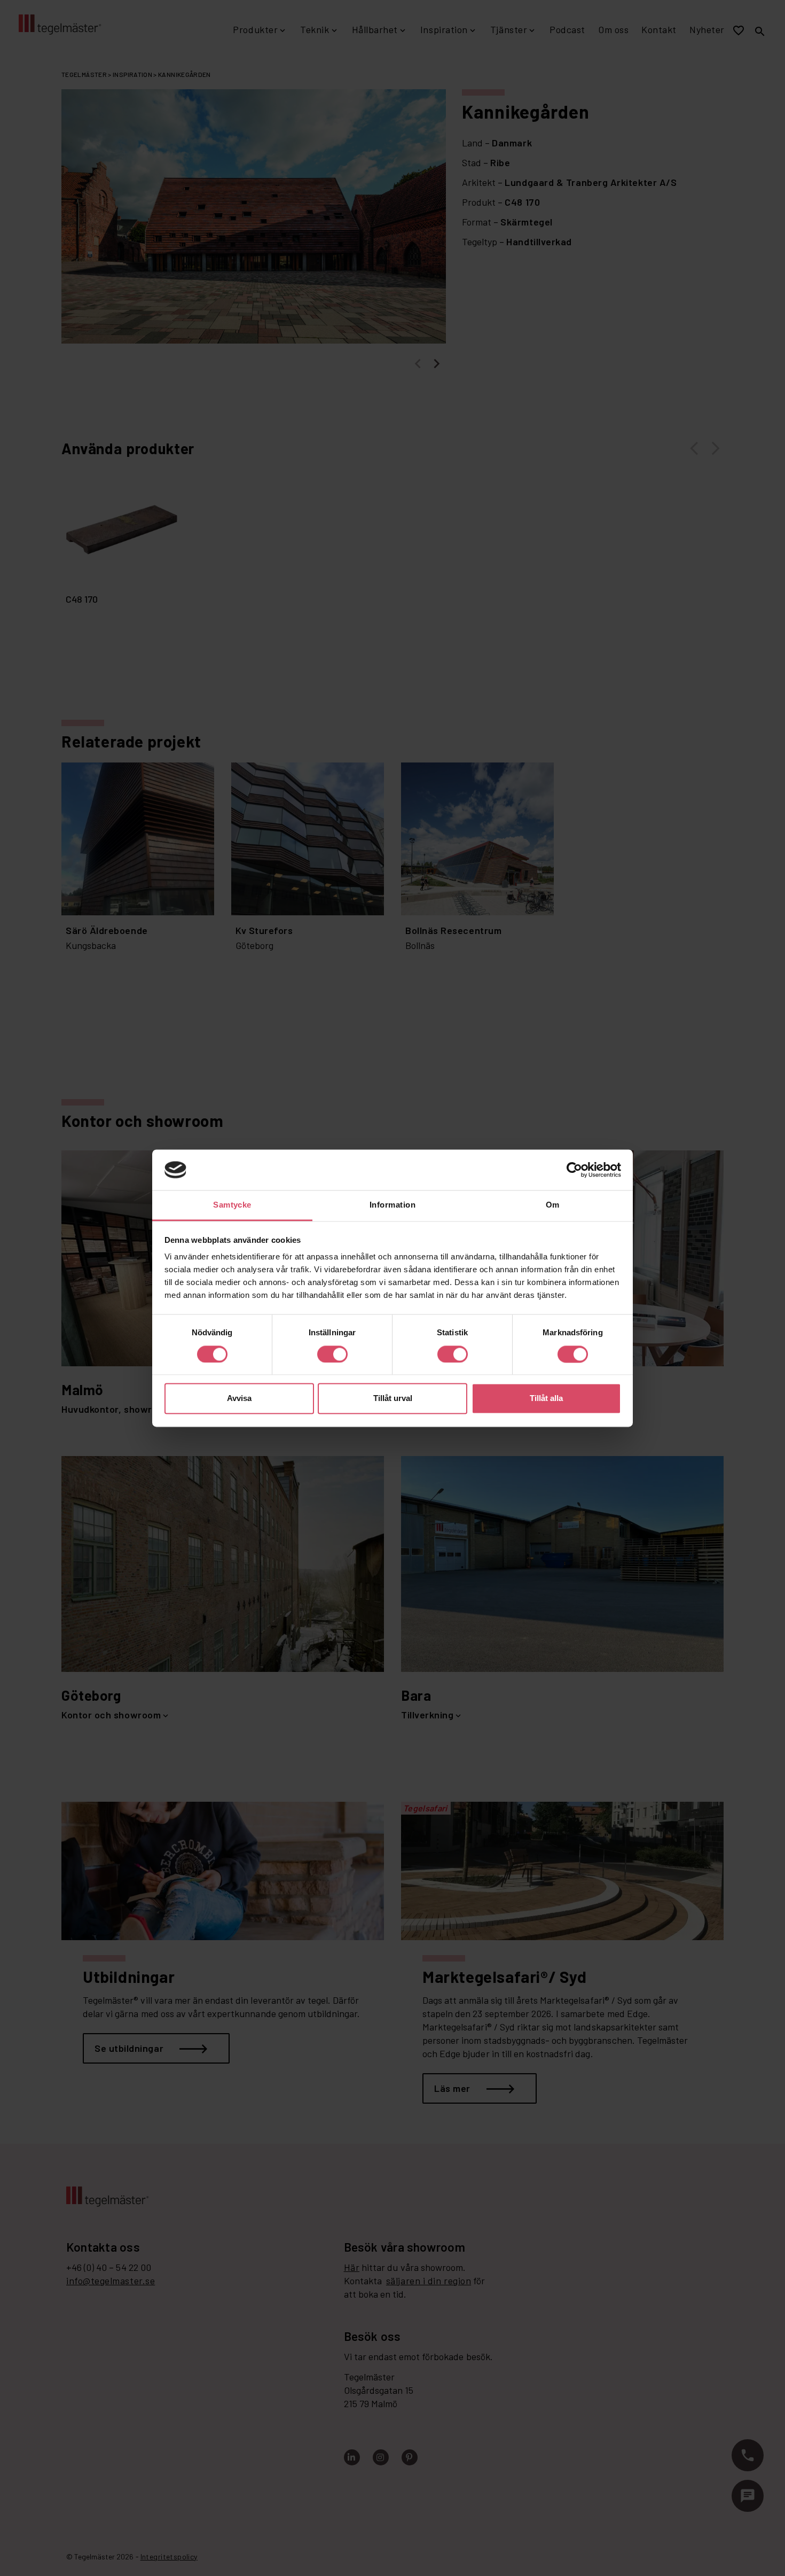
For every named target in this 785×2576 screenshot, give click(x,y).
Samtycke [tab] (232, 1205)
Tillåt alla (546, 1399)
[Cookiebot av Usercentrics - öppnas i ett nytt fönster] (574, 1170)
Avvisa (239, 1399)
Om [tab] (553, 1205)
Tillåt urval (393, 1399)
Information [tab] (392, 1205)
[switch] (332, 1354)
